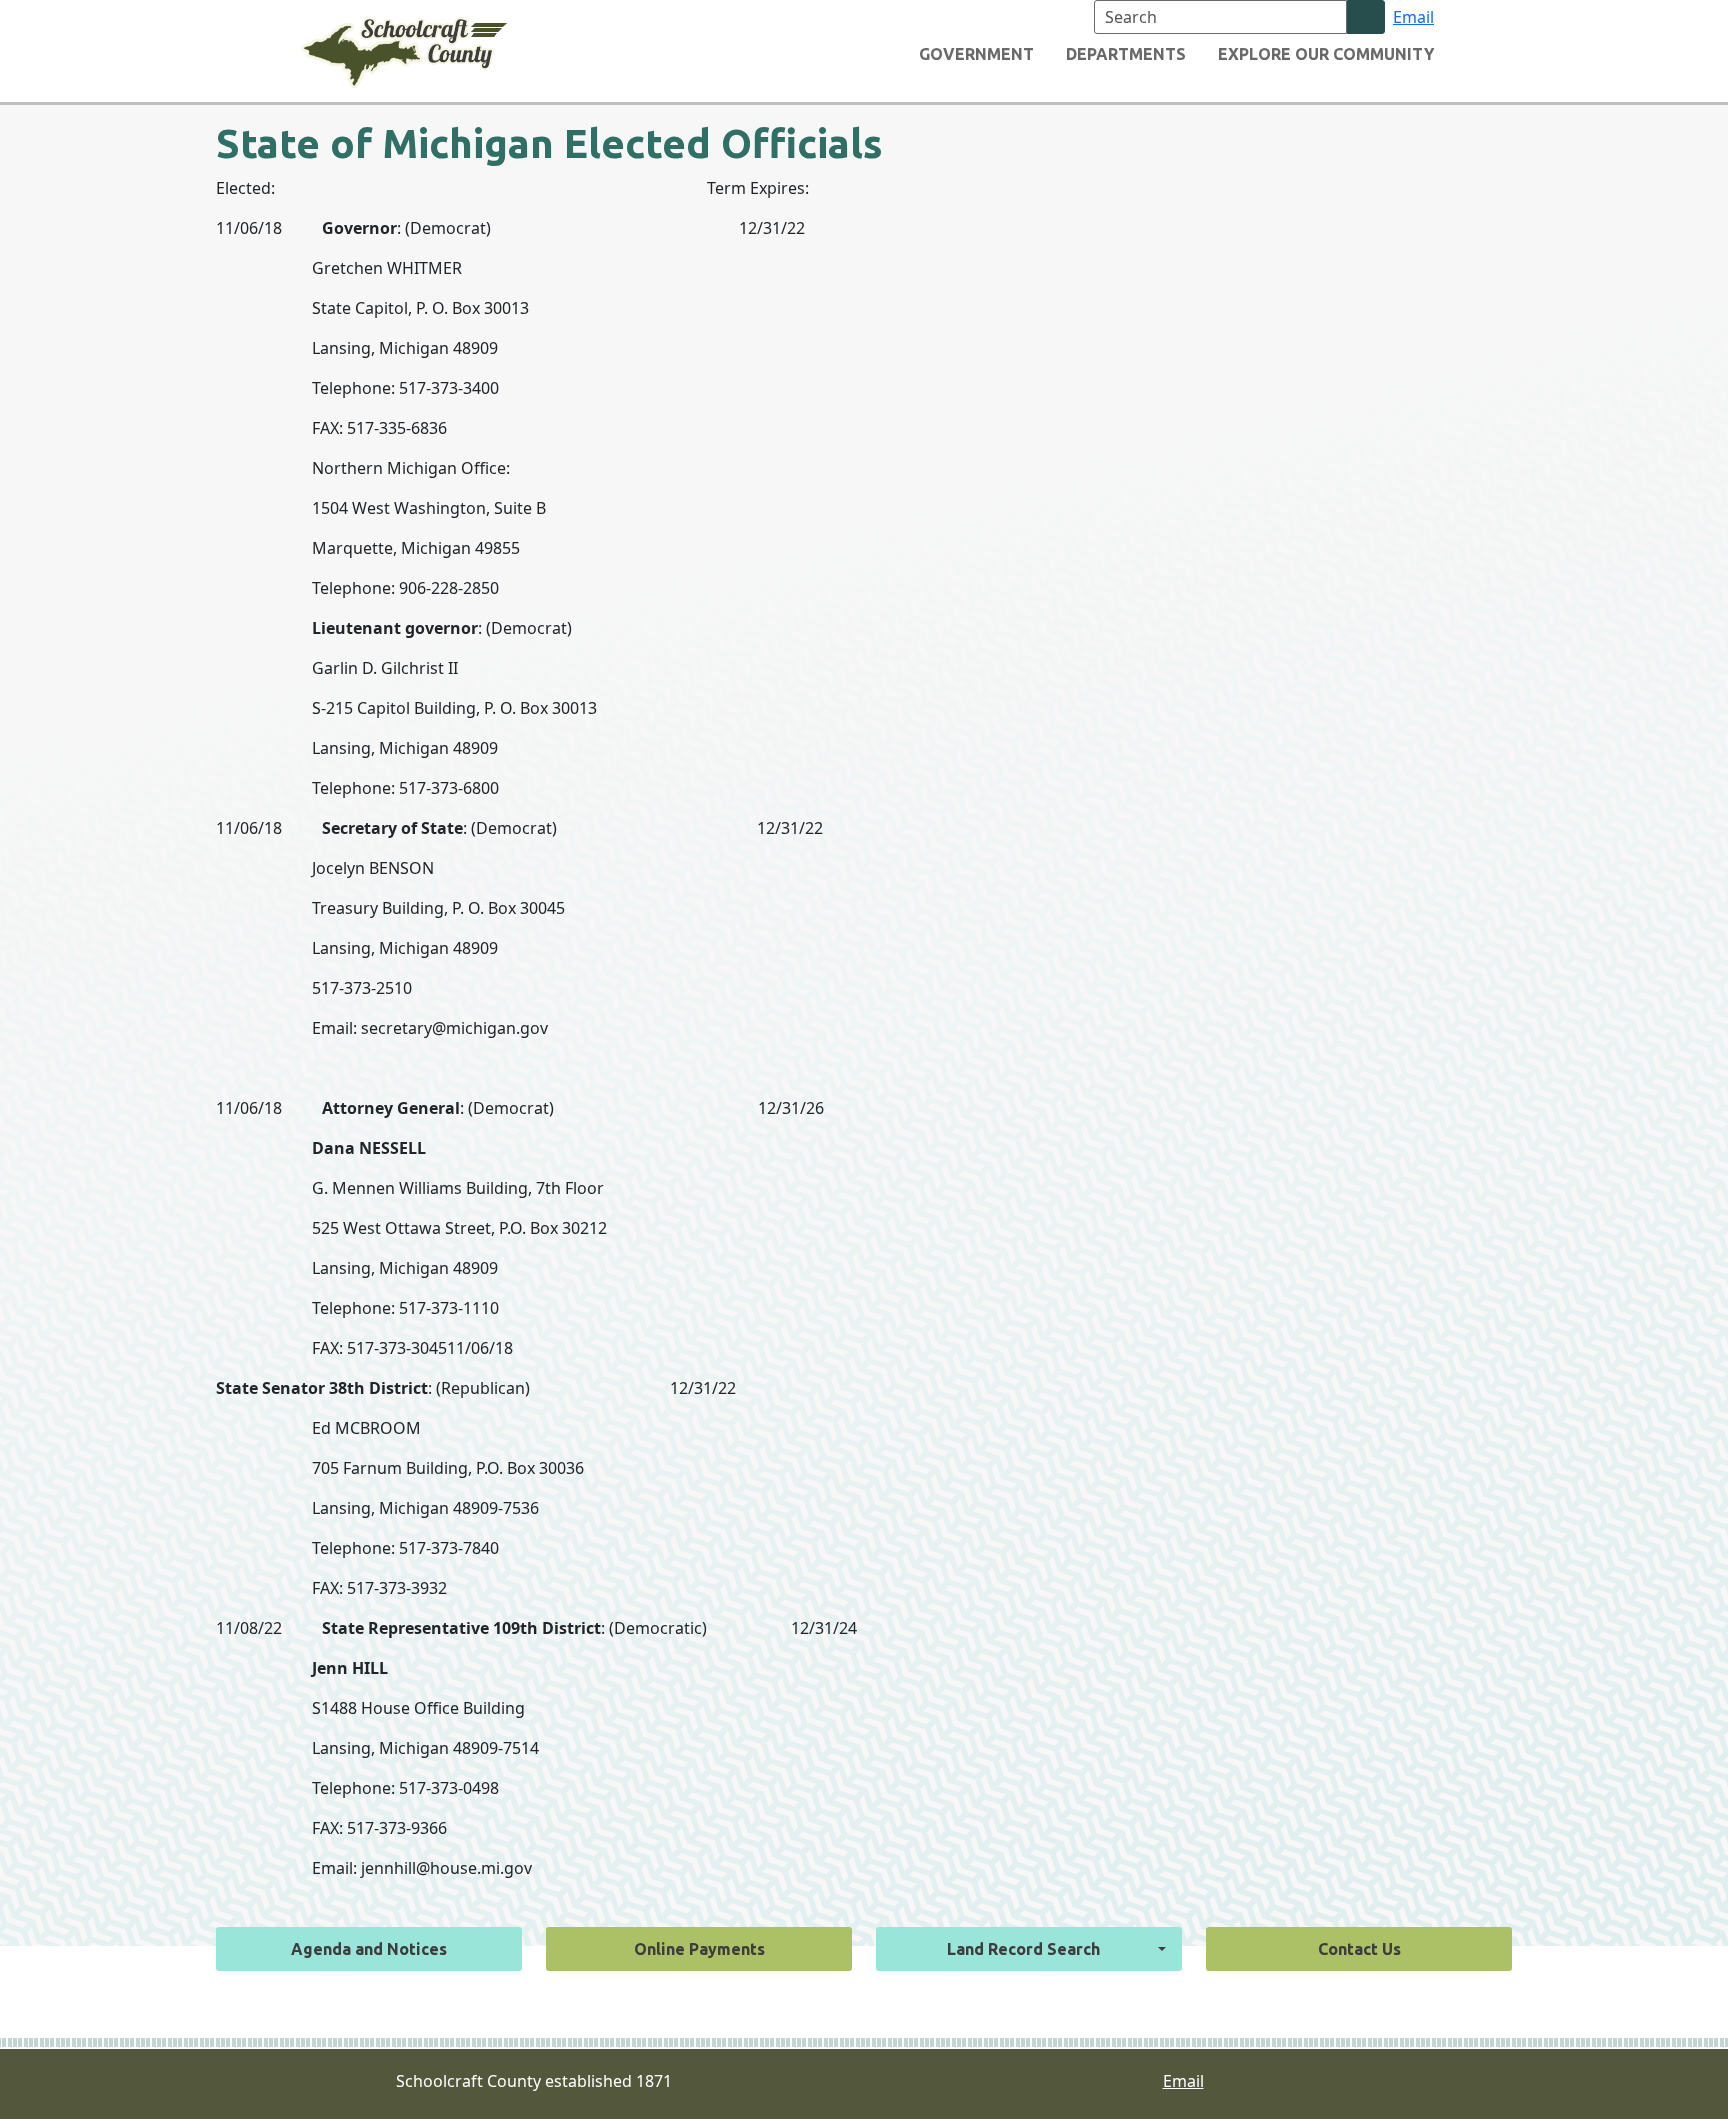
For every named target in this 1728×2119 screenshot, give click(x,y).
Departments (1126, 54)
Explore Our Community (1326, 54)
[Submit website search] (1366, 17)
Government (976, 54)
